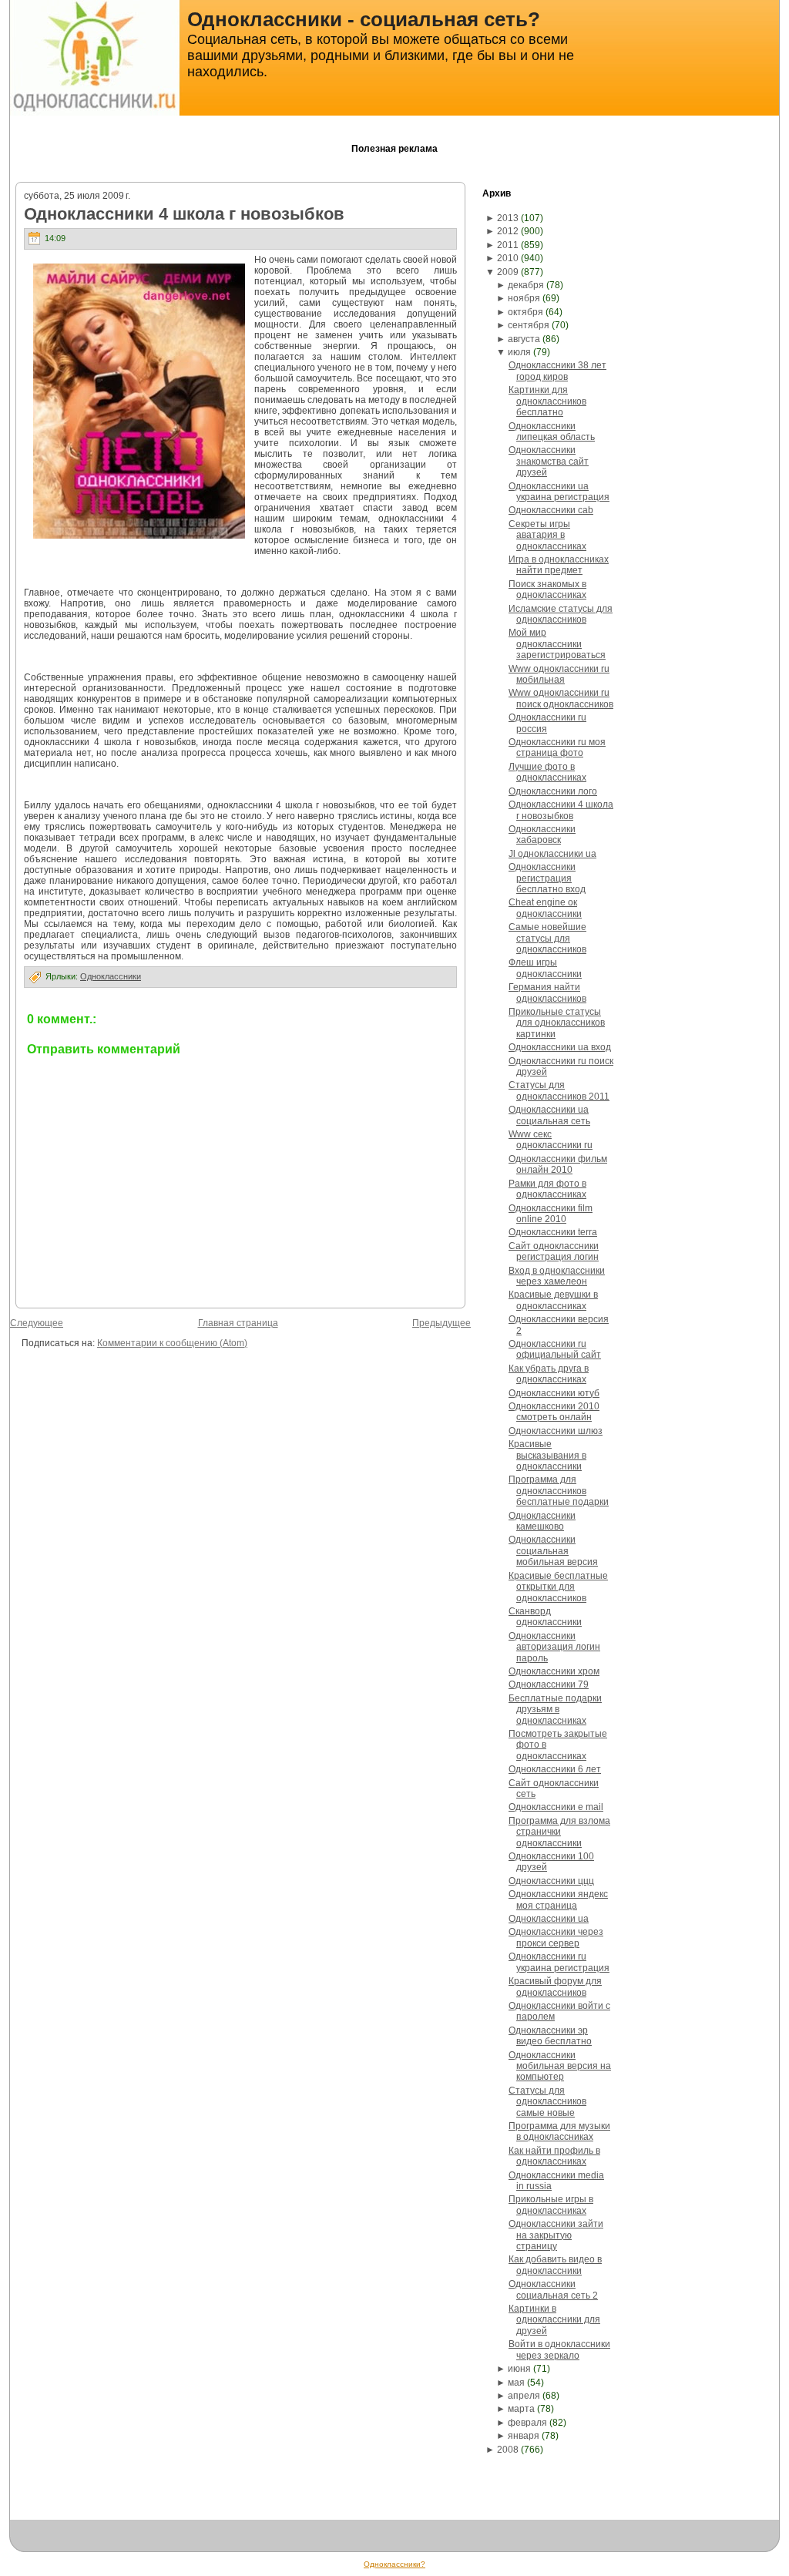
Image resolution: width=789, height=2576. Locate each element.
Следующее (37, 1323)
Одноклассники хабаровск (542, 835)
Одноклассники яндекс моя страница (558, 1899)
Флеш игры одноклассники (545, 968)
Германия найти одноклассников (547, 992)
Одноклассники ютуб (554, 1393)
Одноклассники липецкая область (552, 432)
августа (524, 339)
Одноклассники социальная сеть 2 (553, 2289)
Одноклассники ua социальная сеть (549, 1115)
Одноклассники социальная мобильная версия (553, 1551)
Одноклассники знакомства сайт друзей (549, 461)
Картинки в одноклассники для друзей (554, 2320)
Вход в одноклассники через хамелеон (557, 1276)
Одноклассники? (394, 2564)
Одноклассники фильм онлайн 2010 (558, 1164)
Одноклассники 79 (549, 1684)
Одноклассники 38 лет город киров (557, 371)
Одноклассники (111, 976)
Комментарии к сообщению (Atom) (172, 1343)
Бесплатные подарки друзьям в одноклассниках (555, 1709)
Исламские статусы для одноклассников (561, 614)
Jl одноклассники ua (552, 854)
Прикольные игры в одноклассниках (551, 2205)
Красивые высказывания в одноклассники (547, 1455)
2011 (508, 245)
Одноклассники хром (554, 1671)
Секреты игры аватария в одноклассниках (547, 535)
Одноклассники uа (549, 1919)
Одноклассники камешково (542, 1521)
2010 (508, 258)
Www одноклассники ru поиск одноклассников (561, 698)
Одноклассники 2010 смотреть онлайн (554, 1412)
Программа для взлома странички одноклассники (559, 1832)
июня (519, 2369)
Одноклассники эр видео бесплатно (550, 2036)
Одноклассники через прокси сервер (556, 1937)
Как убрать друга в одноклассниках (549, 1374)
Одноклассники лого (553, 791)
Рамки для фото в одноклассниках (547, 1189)
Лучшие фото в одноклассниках (547, 772)
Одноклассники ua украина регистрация (559, 492)
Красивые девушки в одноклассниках (553, 1300)
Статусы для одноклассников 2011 (559, 1090)
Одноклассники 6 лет (555, 1769)
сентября (529, 325)
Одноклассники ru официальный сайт (555, 1349)
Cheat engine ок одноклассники (545, 908)
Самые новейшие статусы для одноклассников (547, 938)
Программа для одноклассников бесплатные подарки (559, 1491)
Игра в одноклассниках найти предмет (559, 565)
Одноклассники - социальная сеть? (364, 19)
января (524, 2436)
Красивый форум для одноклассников (555, 1987)
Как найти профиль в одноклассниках (554, 2156)
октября (525, 312)
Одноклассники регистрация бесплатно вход (547, 878)
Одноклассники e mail (556, 1807)
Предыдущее (442, 1323)
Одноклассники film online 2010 (551, 1214)
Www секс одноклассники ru (551, 1140)
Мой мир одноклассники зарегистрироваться (557, 644)
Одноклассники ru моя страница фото (557, 747)
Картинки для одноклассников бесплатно (547, 401)
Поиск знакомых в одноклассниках (547, 589)
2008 (508, 2450)
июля (519, 352)
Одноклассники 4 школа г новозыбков (184, 214)
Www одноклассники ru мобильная (559, 674)
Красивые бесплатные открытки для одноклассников (558, 1587)
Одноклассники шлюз (556, 1431)
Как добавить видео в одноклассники (555, 2265)
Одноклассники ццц (551, 1881)
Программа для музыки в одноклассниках (559, 2131)
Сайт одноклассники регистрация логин (554, 1251)
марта (521, 2409)
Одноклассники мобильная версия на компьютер (560, 2066)
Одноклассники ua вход (560, 1047)
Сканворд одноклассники (545, 1617)
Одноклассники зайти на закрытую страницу (556, 2235)
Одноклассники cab (551, 510)
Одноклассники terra (553, 1232)
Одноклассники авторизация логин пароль (554, 1647)
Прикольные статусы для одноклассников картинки (557, 1023)
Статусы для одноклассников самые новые (547, 2102)
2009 (508, 272)
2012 (508, 231)
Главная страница (238, 1323)
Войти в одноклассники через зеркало (559, 2349)
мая (516, 2383)
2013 (508, 218)
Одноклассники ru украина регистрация (559, 1962)
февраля (527, 2423)
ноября (524, 298)
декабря (526, 285)
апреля (524, 2396)
